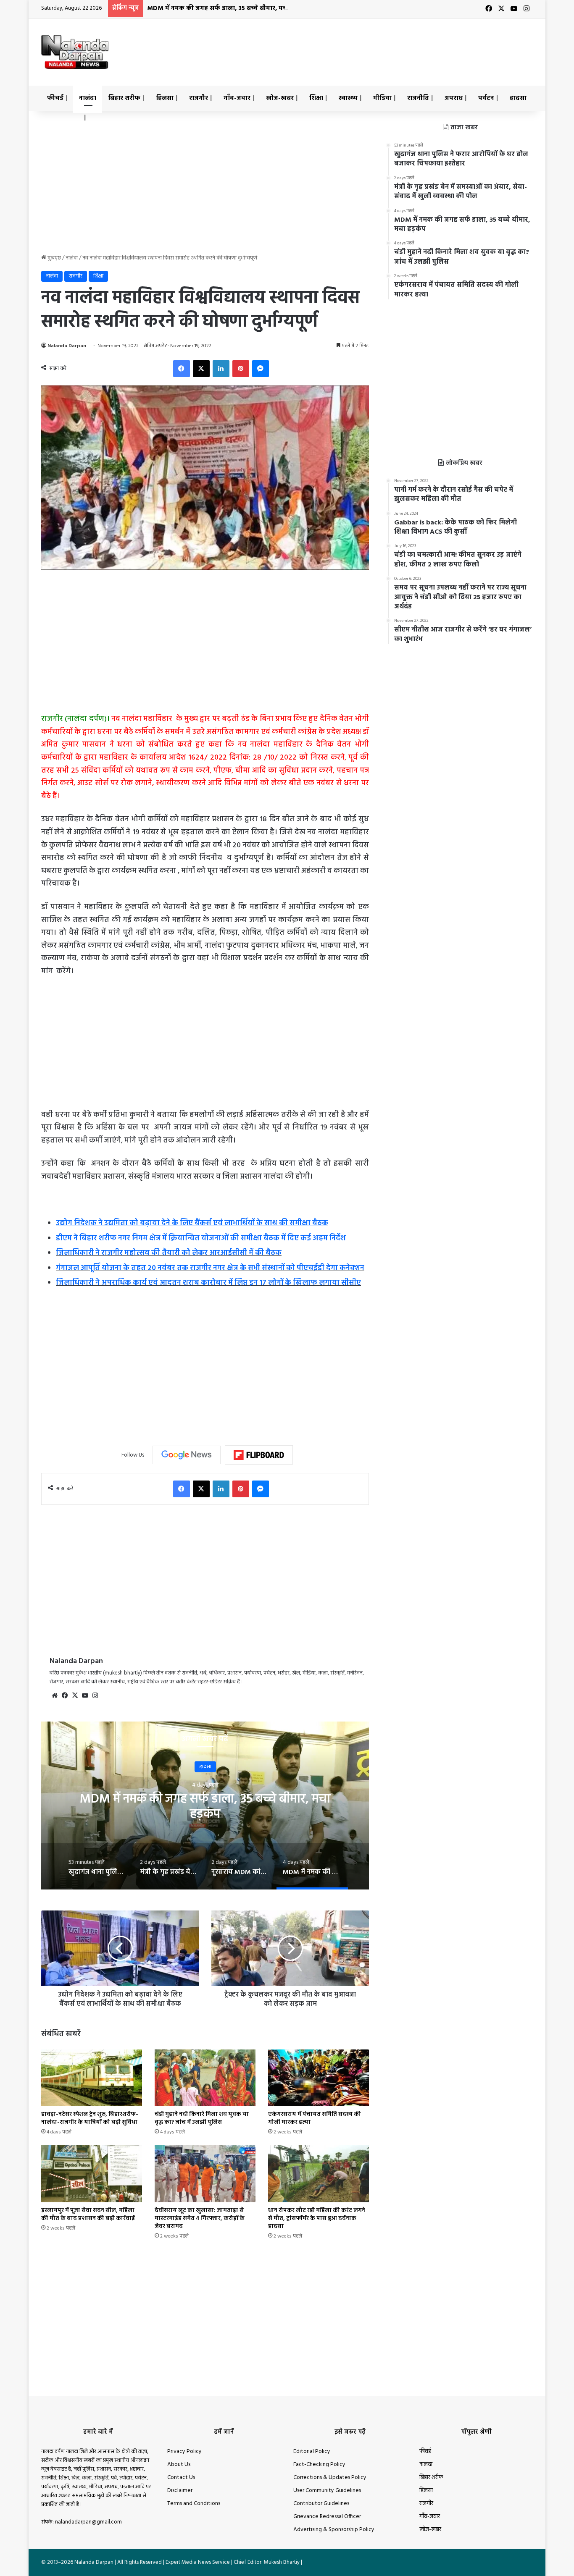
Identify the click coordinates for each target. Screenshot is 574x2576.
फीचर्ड (55, 98)
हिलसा (165, 98)
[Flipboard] (259, 1455)
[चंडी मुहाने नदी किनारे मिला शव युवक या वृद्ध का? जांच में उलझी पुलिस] (205, 2078)
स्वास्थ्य (348, 98)
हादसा (518, 98)
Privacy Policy (184, 2452)
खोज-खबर (280, 98)
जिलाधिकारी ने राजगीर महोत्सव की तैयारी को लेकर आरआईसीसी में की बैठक (169, 1253)
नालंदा (88, 98)
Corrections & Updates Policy (330, 2478)
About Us (179, 2465)
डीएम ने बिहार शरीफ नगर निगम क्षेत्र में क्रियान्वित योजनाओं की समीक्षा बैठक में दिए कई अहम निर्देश (201, 1238)
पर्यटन (486, 98)
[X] (75, 1695)
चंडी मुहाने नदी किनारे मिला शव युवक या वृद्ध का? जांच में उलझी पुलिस (202, 2118)
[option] (205, 1806)
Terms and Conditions (194, 2504)
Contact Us (181, 2478)
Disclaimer (180, 2491)
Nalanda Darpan (67, 346)
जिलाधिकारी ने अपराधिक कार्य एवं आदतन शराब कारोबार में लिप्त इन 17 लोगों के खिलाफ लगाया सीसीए (208, 1283)
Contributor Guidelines (321, 2504)
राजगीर (199, 98)
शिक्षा (316, 98)
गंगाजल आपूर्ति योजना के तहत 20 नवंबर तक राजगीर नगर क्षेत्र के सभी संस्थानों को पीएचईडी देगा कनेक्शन (210, 1268)
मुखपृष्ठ (54, 258)
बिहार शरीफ (124, 98)
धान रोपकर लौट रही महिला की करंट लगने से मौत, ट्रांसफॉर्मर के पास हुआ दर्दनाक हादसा (317, 2218)
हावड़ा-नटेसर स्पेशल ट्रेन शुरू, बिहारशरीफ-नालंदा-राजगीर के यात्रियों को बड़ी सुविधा (90, 2118)
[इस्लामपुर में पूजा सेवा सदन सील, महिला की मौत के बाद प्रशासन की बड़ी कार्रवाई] (92, 2174)
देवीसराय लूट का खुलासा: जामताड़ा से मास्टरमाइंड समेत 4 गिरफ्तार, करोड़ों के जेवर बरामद (200, 2218)
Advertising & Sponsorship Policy (334, 2530)
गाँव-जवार (237, 98)
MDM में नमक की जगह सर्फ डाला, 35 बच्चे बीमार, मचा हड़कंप (228, 8)
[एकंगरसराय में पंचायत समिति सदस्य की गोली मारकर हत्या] (319, 2078)
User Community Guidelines (327, 2491)
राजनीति (418, 98)
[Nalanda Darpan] (75, 52)
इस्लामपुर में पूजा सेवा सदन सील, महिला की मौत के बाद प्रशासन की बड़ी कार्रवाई (88, 2214)
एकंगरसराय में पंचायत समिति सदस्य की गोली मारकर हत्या (315, 2118)
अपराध (454, 98)
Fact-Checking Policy (319, 2465)
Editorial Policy (312, 2452)
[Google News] (187, 1455)
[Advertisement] (371, 46)
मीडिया (382, 98)
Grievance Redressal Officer (327, 2517)
